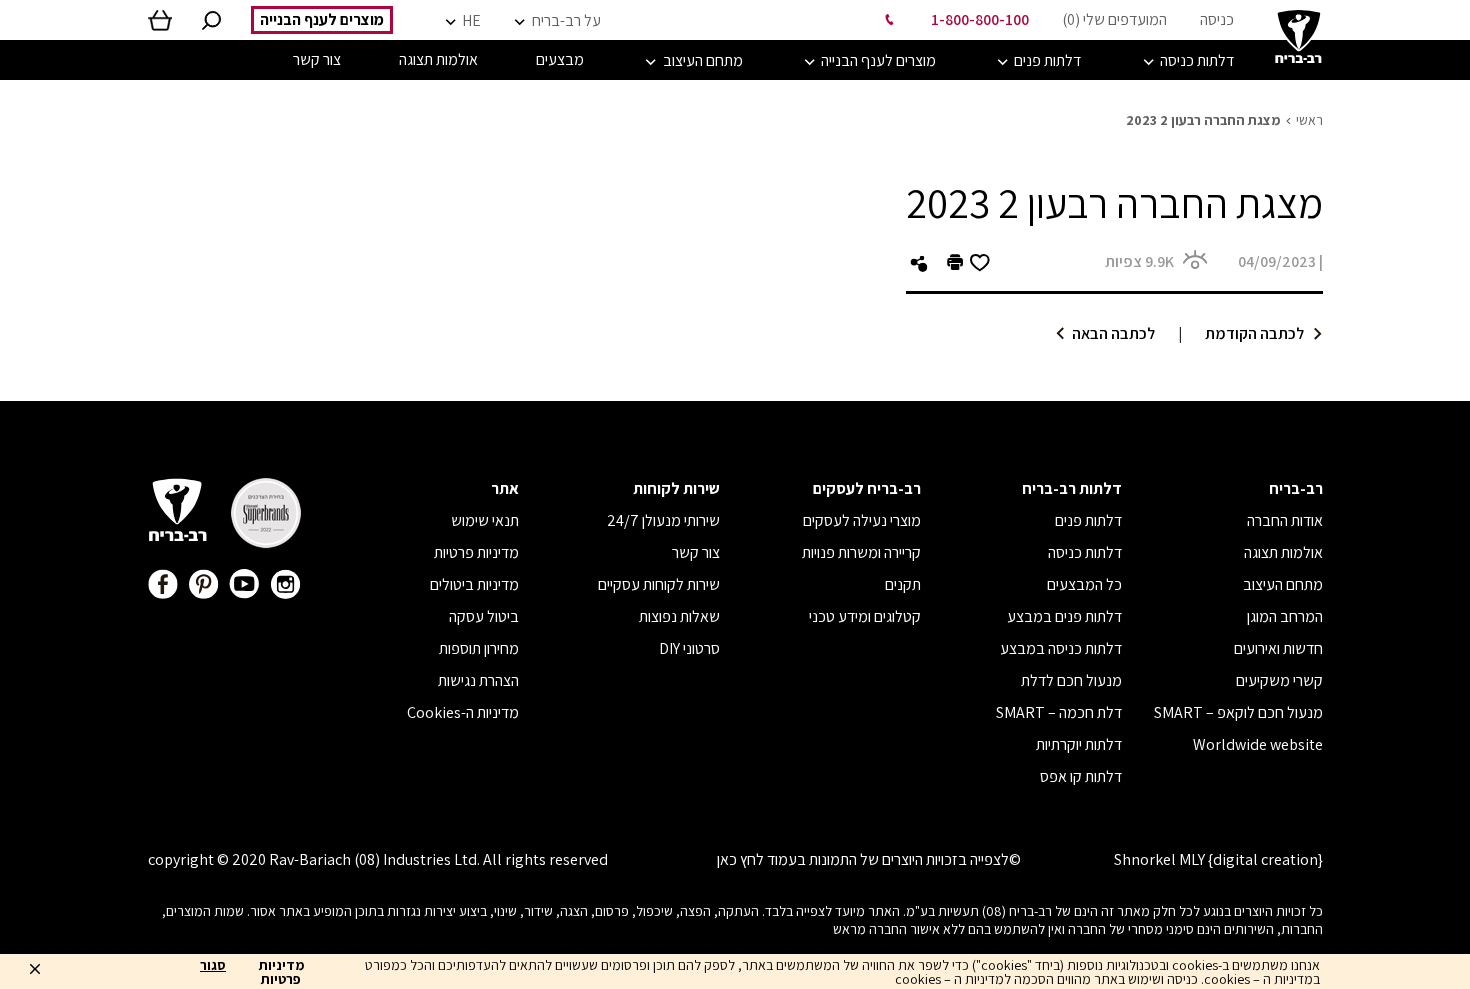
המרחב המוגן (1285, 616)
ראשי (1309, 120)
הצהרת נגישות (478, 680)
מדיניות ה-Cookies (463, 712)
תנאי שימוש (485, 520)
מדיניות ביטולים (474, 584)
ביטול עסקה (484, 616)
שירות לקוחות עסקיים (659, 584)
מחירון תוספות (479, 648)
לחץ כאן (740, 859)
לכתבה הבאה (1113, 333)
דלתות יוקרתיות (1079, 744)
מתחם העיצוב (1283, 584)
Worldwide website (1258, 744)
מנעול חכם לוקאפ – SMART (1238, 712)
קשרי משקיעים (1279, 680)
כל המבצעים (1084, 584)
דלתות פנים (1088, 520)
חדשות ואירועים (1278, 648)
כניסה (1217, 19)
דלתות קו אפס (1081, 776)
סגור (213, 966)
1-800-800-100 (980, 19)
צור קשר (696, 552)
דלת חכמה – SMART (1059, 712)
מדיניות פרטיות (476, 552)
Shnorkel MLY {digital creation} (1218, 859)
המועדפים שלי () (1114, 19)
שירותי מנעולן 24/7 (663, 520)
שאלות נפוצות (679, 616)
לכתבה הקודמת (1254, 333)
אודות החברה (1285, 520)
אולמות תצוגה (1283, 552)
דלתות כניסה (1085, 552)
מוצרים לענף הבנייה (322, 19)
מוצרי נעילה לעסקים (862, 520)
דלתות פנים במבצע (1064, 616)
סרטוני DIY (689, 648)
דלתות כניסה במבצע (1061, 648)
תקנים (903, 584)
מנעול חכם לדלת (1071, 680)
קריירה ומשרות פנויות (861, 552)
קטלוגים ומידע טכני (865, 616)
